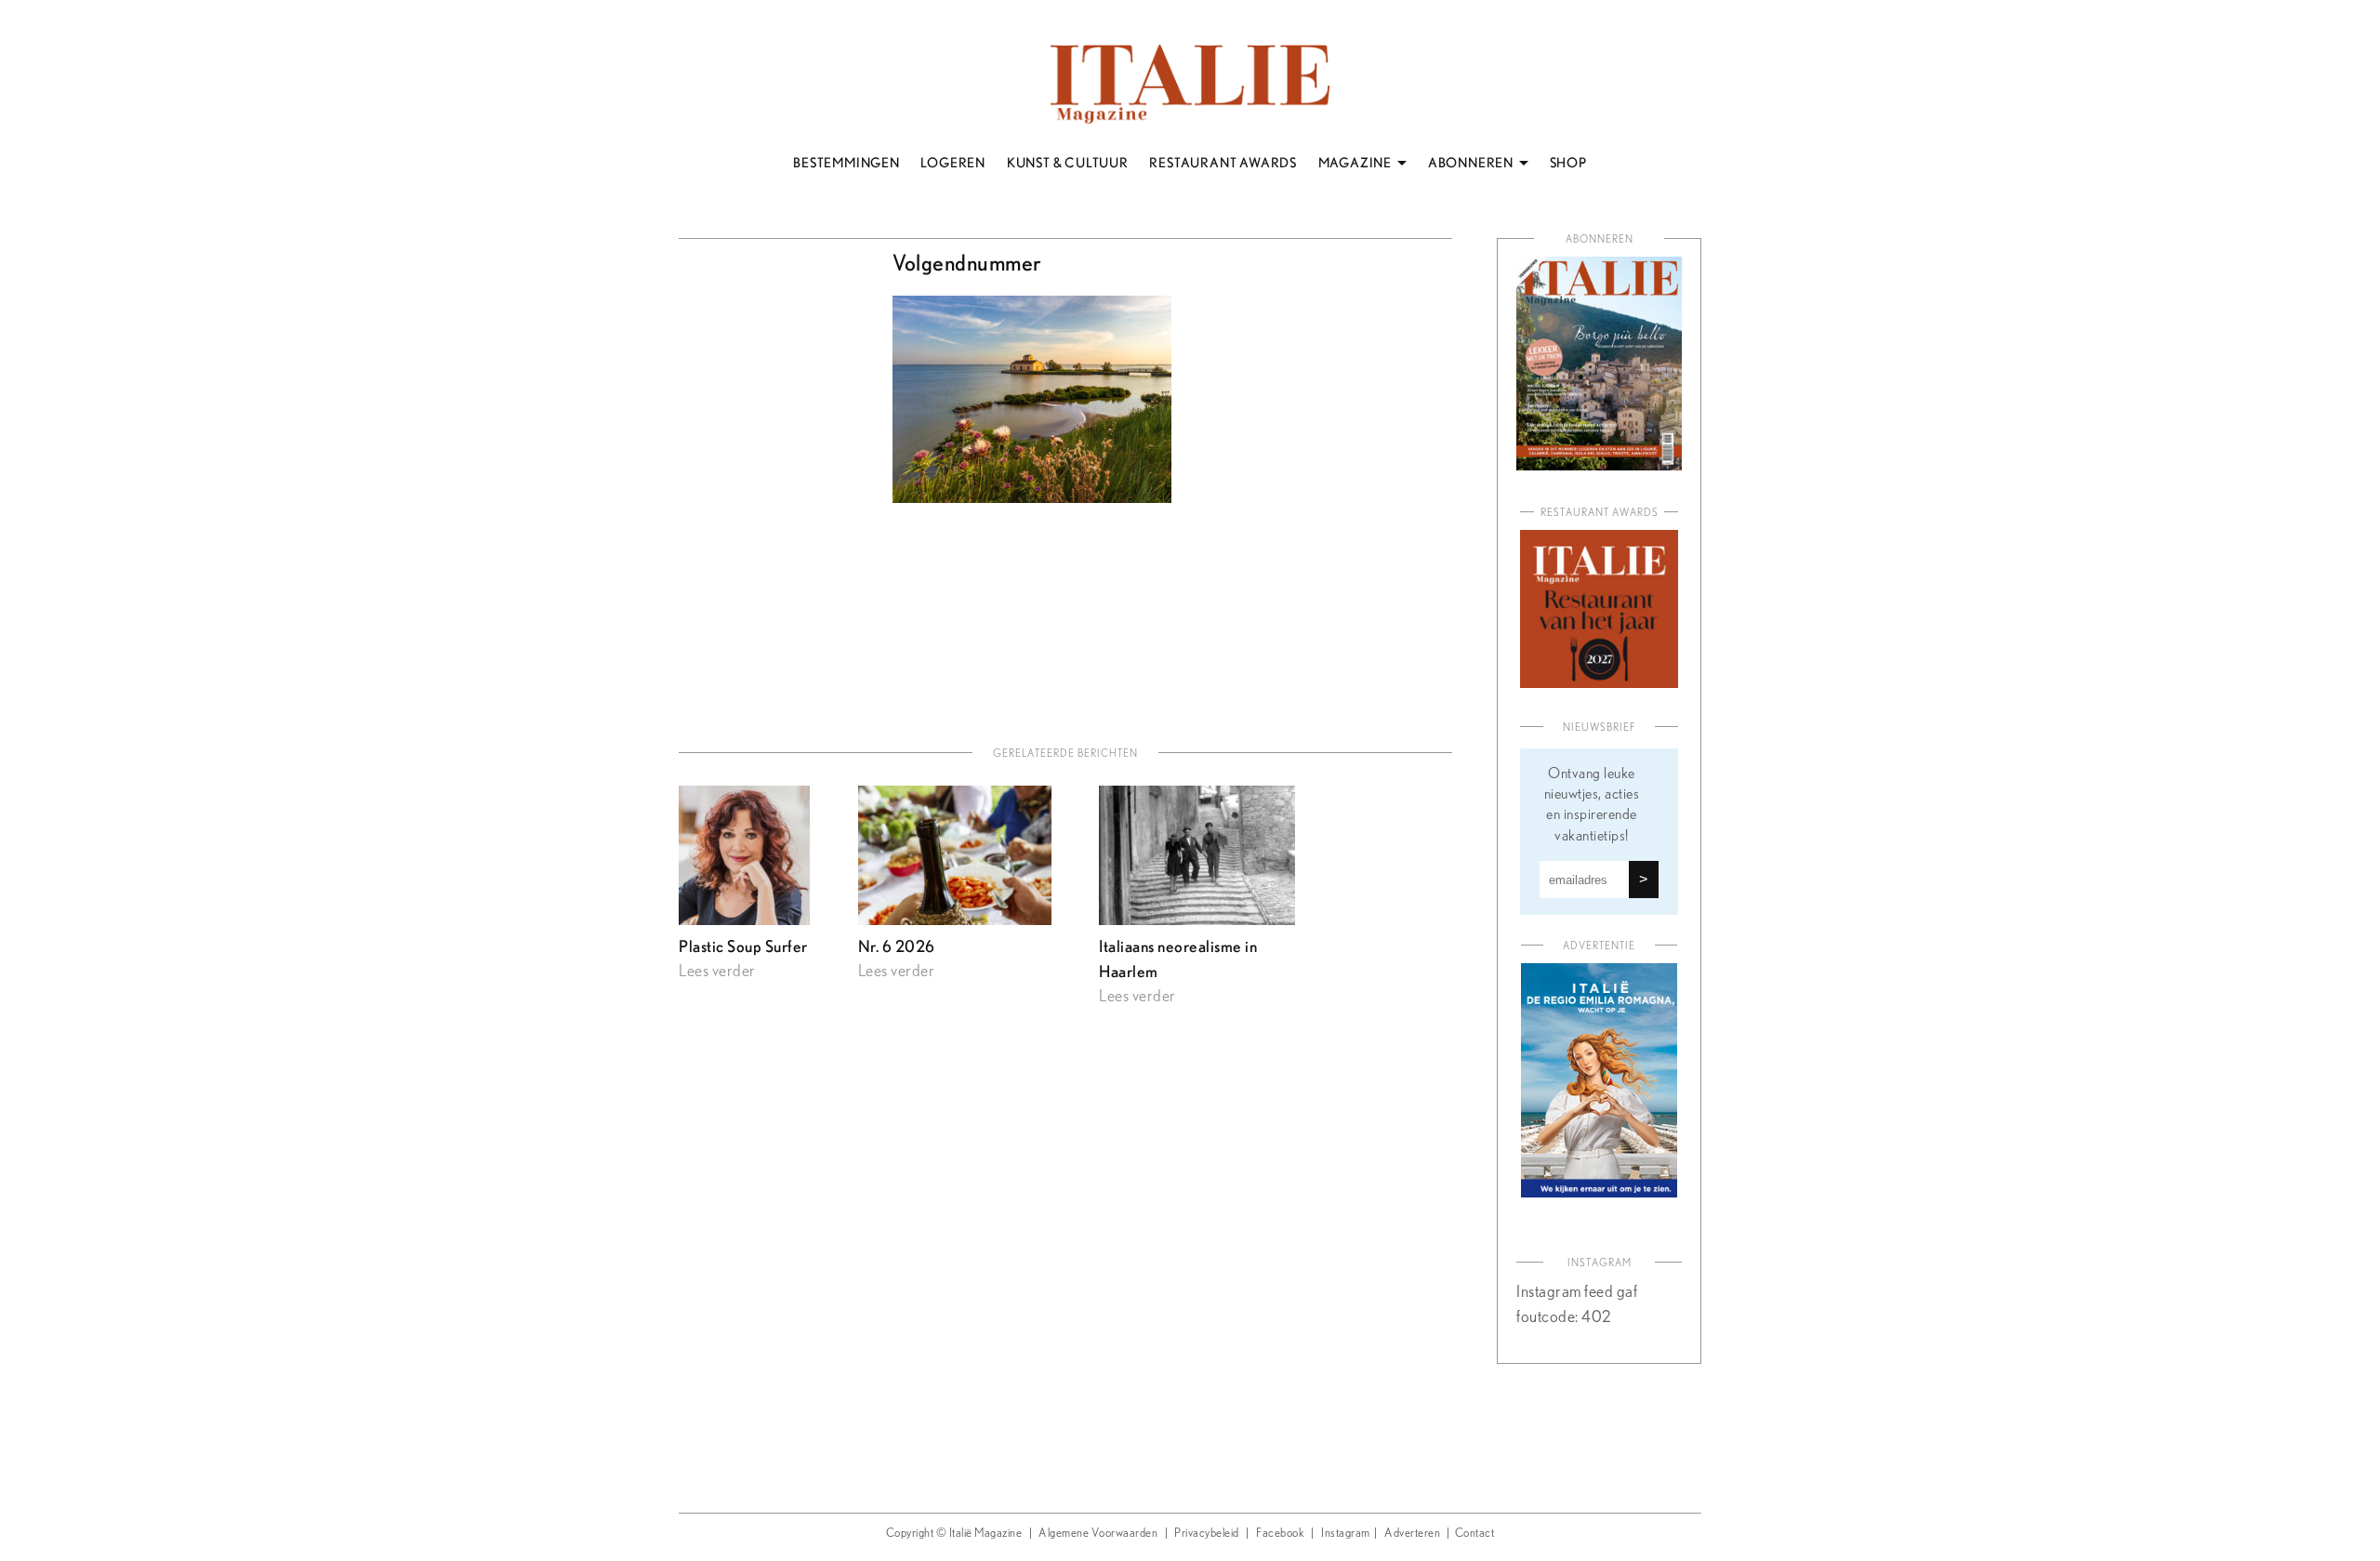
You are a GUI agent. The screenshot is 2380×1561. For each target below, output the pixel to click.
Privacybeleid (1207, 1534)
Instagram (1346, 1534)
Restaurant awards (1600, 513)
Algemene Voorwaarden (1098, 1534)
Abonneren (1600, 239)
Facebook (1280, 1534)
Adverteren (1412, 1534)
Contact (1475, 1534)
